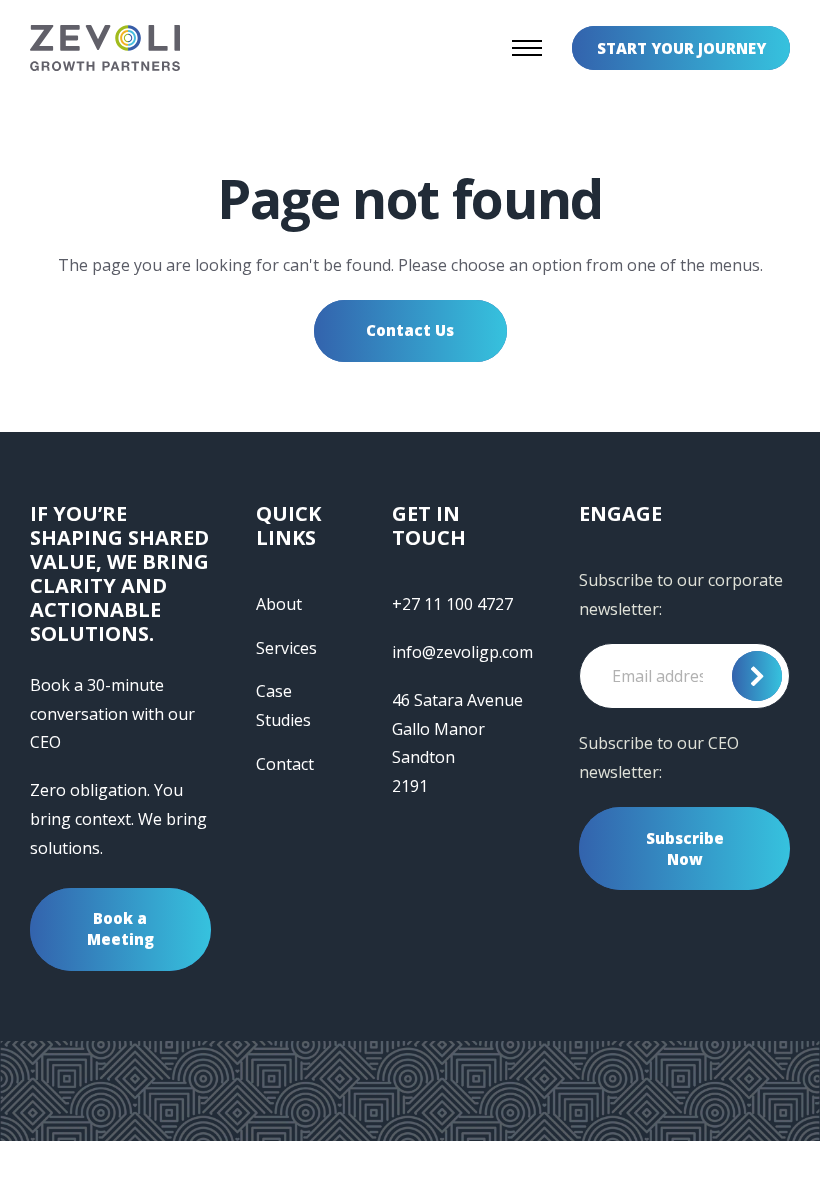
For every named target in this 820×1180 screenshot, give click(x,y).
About (279, 604)
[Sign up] (757, 676)
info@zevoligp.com (462, 652)
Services (286, 648)
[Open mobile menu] (527, 48)
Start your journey (681, 48)
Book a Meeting (120, 928)
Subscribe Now (685, 848)
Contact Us (410, 330)
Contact (285, 764)
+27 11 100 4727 (452, 604)
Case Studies (283, 705)
